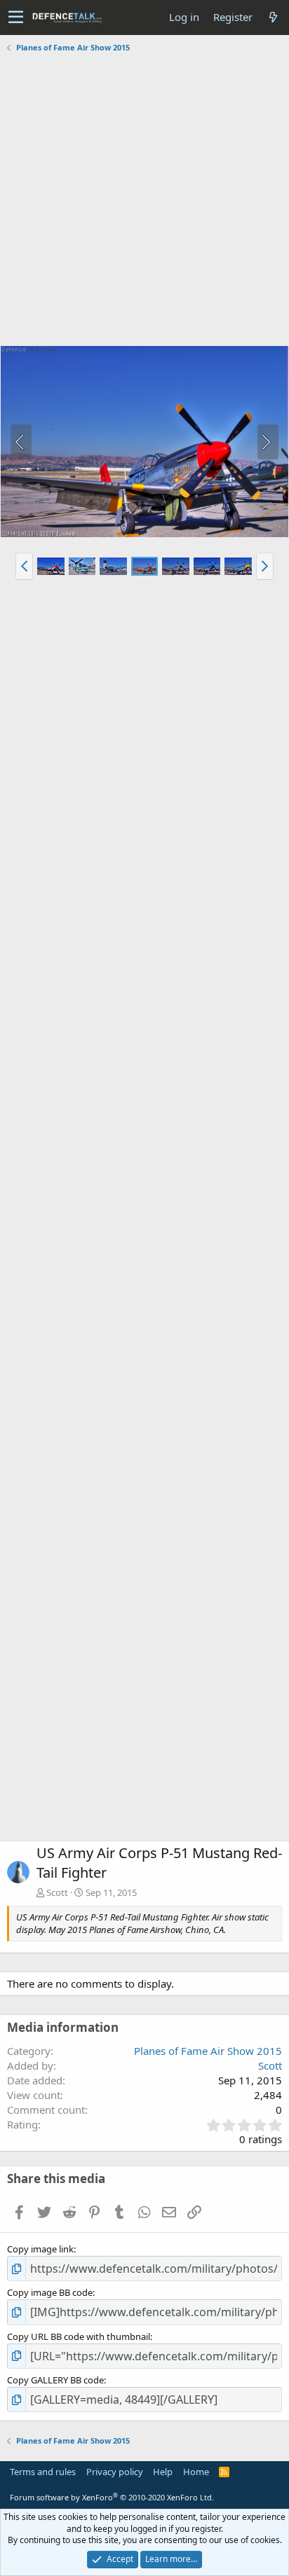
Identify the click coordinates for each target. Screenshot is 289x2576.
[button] (16, 18)
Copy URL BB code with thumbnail (79, 2336)
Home (196, 2472)
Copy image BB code (50, 2292)
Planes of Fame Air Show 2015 (208, 2051)
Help (163, 2472)
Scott (57, 1892)
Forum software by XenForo (112, 2497)
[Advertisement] (144, 201)
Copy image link (40, 2249)
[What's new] (273, 17)
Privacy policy (115, 2472)
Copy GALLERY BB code (55, 2380)
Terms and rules (43, 2472)
